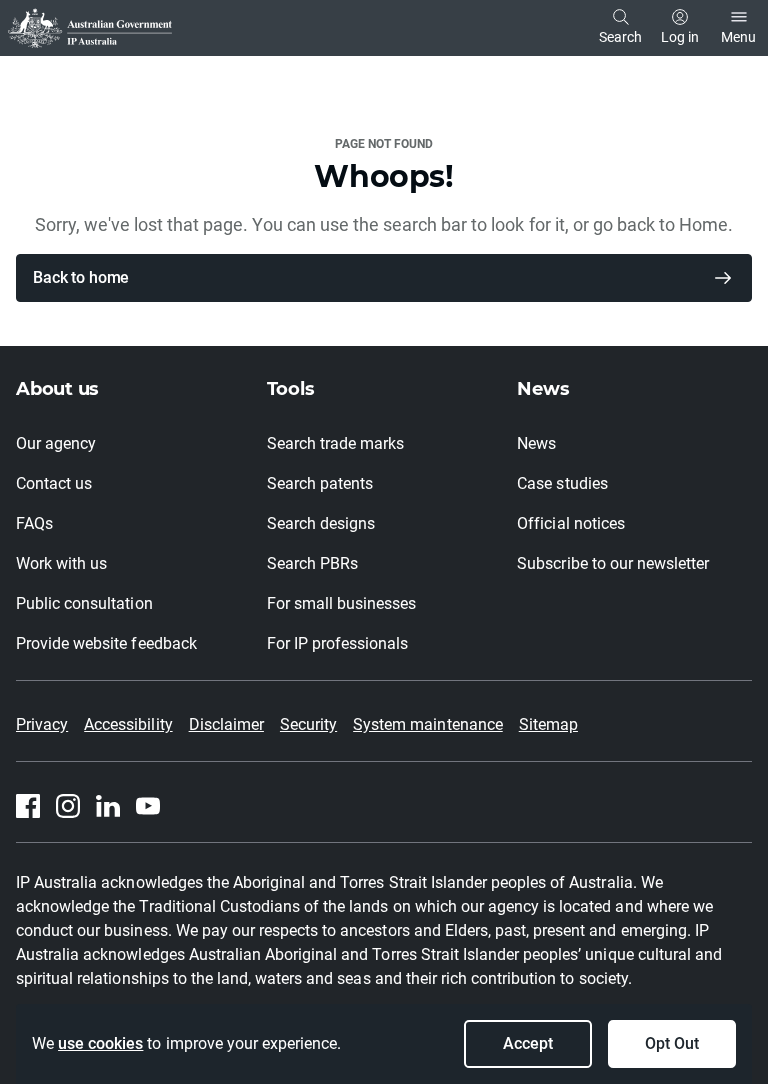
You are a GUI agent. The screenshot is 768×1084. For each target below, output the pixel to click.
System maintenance (428, 724)
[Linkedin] (108, 806)
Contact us (54, 483)
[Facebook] (28, 806)
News (536, 443)
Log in (680, 37)
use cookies (100, 1043)
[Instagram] (68, 806)
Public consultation (84, 603)
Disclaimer (226, 724)
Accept (528, 1043)
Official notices (570, 523)
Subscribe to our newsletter (613, 563)
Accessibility (128, 724)
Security (308, 724)
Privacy (42, 724)
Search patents (320, 483)
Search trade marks (336, 443)
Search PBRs (312, 563)
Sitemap (548, 724)
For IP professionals (338, 643)
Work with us (61, 563)
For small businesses (342, 603)
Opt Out (672, 1043)
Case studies (562, 483)
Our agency (56, 443)
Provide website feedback (106, 643)
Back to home (81, 277)
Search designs (321, 523)
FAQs (34, 523)
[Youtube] (148, 806)
